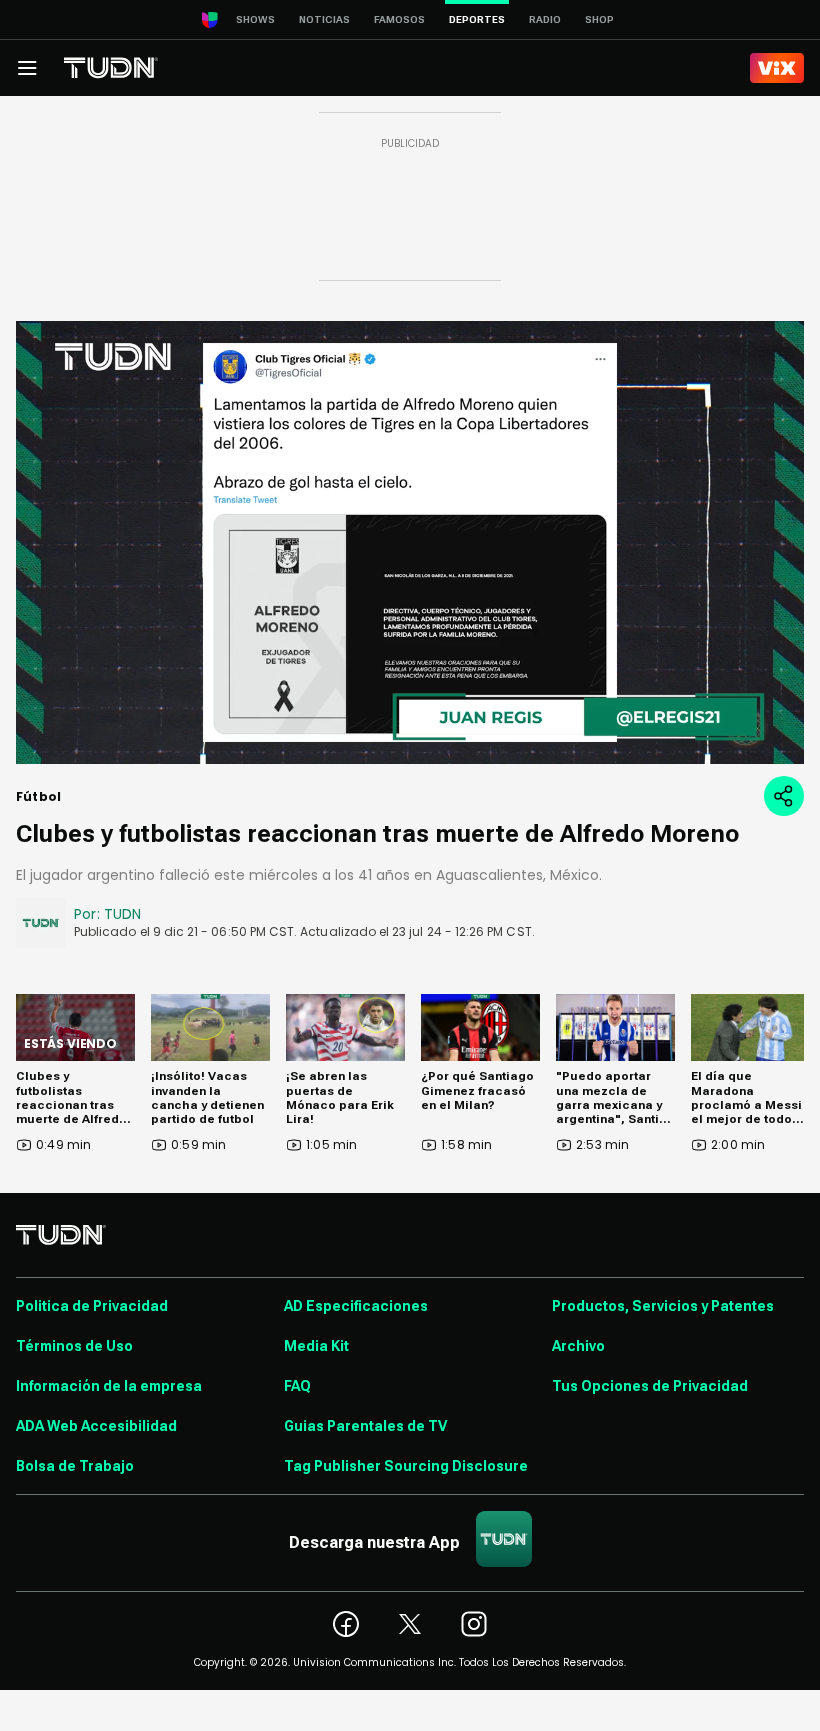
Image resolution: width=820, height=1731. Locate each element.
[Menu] (27, 68)
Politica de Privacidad (92, 1306)
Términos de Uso (74, 1346)
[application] (410, 542)
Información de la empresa (109, 1386)
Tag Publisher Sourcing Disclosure (406, 1466)
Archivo (578, 1346)
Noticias (324, 19)
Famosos (399, 19)
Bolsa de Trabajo (75, 1466)
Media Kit (316, 1346)
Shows (255, 19)
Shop (599, 19)
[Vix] (777, 68)
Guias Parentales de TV (365, 1426)
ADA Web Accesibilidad (96, 1426)
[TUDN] (111, 68)
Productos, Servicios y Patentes (663, 1306)
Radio (545, 19)
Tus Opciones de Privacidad (650, 1386)
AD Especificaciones (356, 1306)
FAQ (297, 1386)
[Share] (784, 796)
